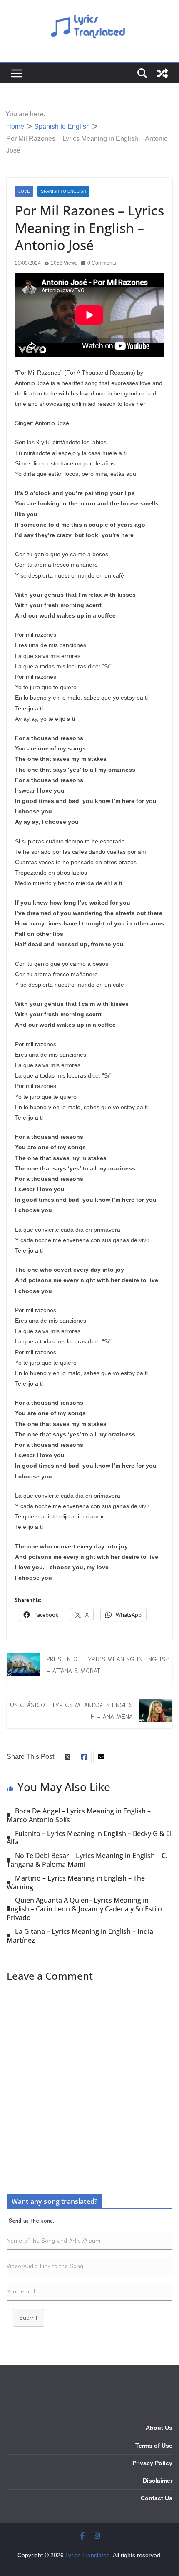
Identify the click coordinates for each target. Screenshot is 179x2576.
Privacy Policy (152, 2463)
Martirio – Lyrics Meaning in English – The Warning (76, 1882)
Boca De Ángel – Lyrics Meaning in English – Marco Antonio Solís (79, 1815)
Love (24, 191)
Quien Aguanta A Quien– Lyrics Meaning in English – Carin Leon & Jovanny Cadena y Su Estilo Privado (84, 1909)
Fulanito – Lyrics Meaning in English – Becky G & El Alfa (89, 1838)
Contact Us (157, 2498)
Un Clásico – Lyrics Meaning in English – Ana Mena (71, 1711)
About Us (159, 2428)
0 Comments (102, 263)
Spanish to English (63, 191)
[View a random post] (162, 73)
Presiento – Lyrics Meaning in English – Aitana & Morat (108, 1665)
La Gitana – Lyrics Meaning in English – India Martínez (80, 1936)
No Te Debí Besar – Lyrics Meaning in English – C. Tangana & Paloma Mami (87, 1860)
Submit (29, 2318)
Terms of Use (154, 2446)
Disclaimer (158, 2481)
